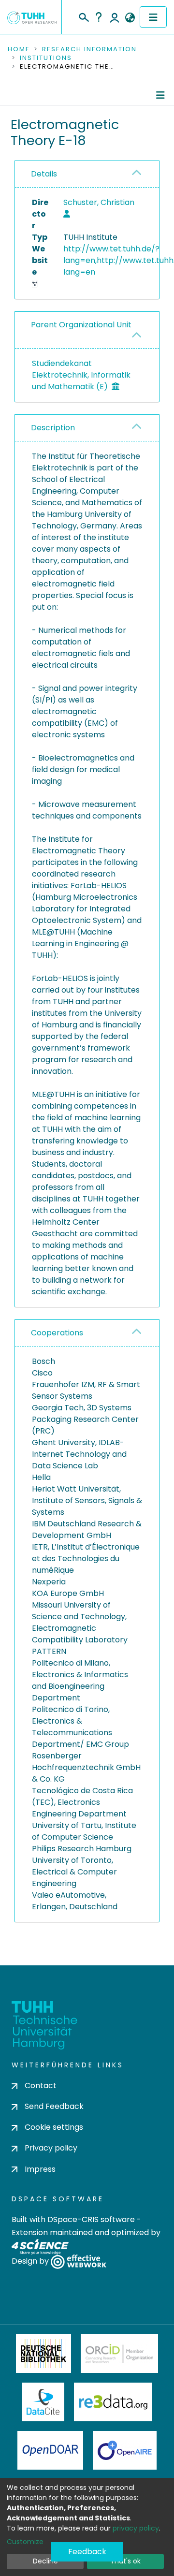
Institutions (46, 58)
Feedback (87, 2552)
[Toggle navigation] (153, 17)
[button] (130, 18)
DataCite (43, 2402)
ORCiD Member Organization (119, 2354)
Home (19, 49)
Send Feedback (54, 2106)
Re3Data (113, 2402)
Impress (40, 2169)
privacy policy (136, 2528)
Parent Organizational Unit (81, 325)
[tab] (87, 174)
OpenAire (125, 2450)
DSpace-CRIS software (91, 2219)
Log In (115, 17)
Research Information (89, 49)
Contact (41, 2086)
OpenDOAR (50, 2450)
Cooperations (57, 1333)
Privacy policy (51, 2148)
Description (53, 428)
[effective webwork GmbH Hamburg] (79, 2261)
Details (44, 174)
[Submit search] (83, 16)
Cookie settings (54, 2127)
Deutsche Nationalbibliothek (43, 2354)
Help (99, 17)
